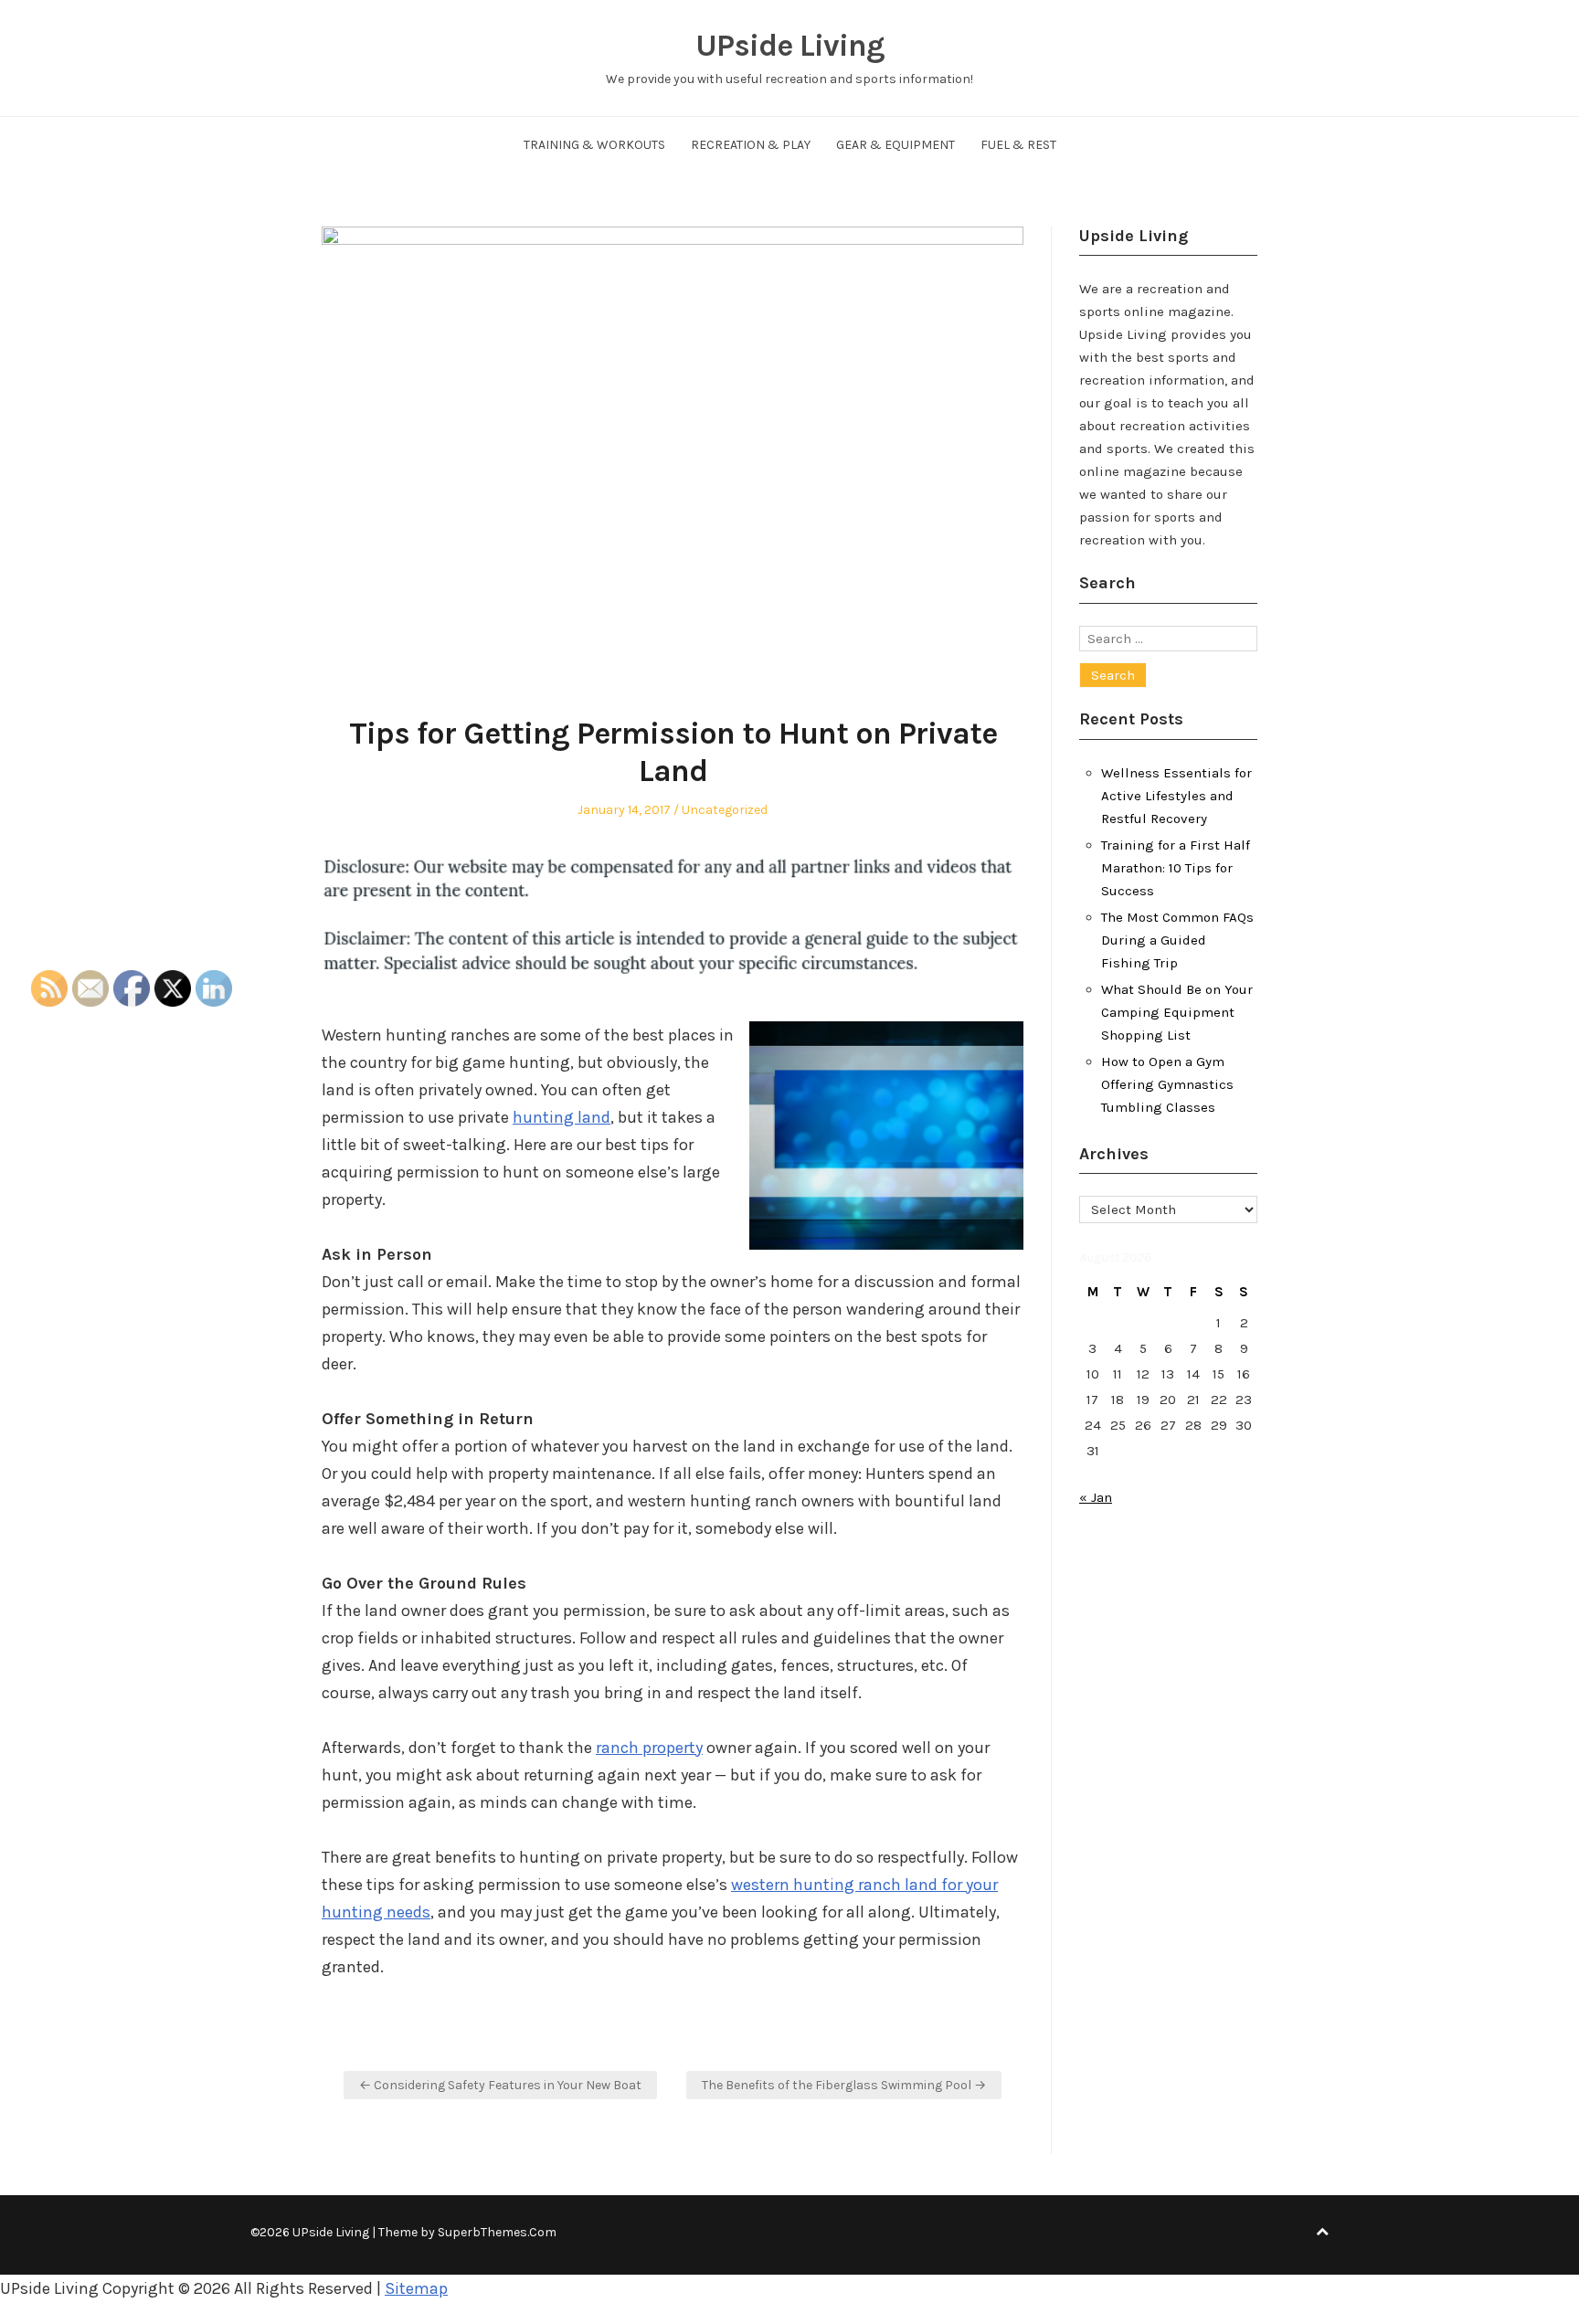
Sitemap (416, 2288)
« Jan (1096, 1497)
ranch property (649, 1748)
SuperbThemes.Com (497, 2232)
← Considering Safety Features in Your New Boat (500, 2085)
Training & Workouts (594, 145)
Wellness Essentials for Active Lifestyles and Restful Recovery (1176, 796)
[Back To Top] (1322, 2232)
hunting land (562, 1117)
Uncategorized (725, 810)
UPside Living (790, 46)
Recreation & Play (751, 145)
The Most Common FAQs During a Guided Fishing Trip (1177, 940)
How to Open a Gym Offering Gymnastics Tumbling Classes (1167, 1084)
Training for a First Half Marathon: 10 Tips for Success (1176, 868)
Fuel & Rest (1018, 145)
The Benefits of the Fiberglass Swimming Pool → (844, 2085)
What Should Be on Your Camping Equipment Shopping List (1177, 1012)
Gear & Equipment (895, 145)
